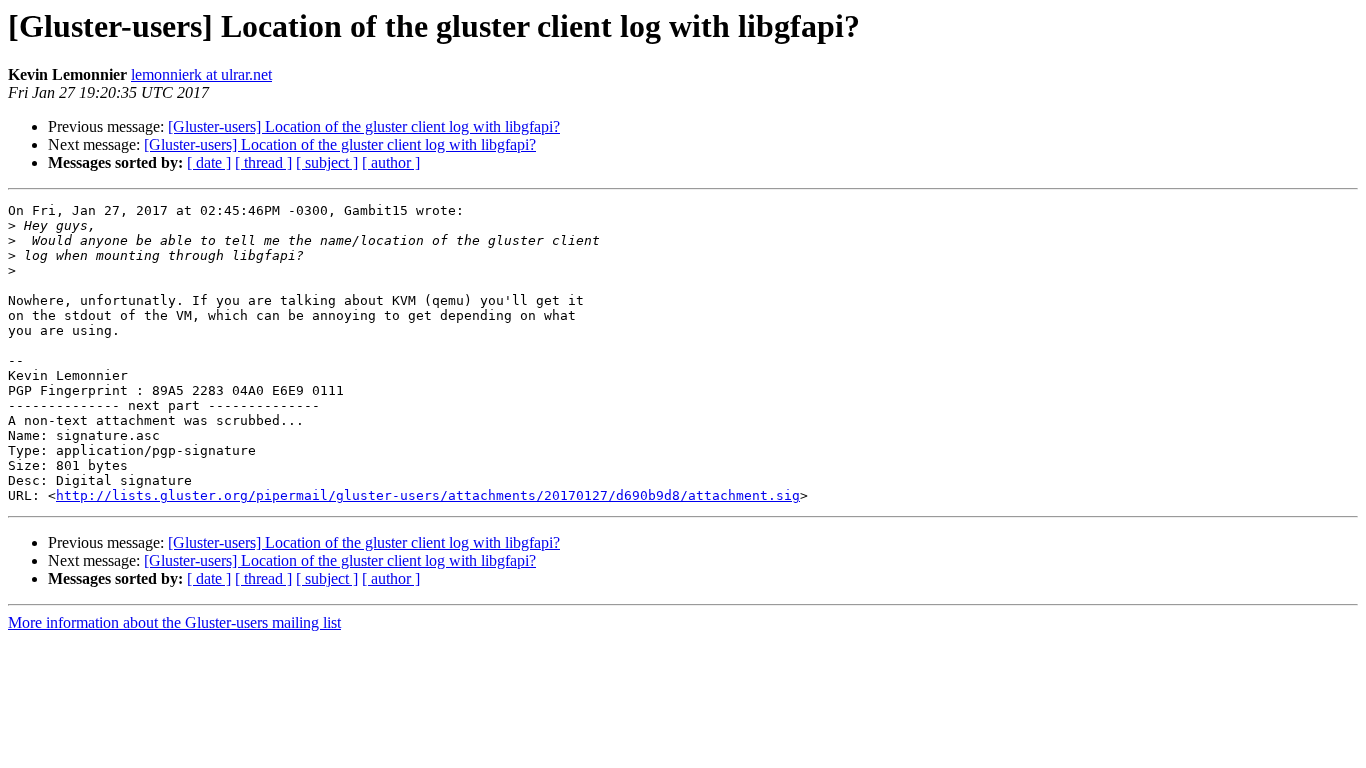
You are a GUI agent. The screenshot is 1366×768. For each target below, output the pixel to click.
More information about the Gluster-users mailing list (174, 622)
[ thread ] (263, 162)
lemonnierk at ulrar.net (201, 74)
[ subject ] (327, 162)
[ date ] (209, 162)
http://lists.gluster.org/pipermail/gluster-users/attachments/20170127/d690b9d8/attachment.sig (428, 495)
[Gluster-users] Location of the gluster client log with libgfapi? (364, 126)
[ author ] (391, 162)
